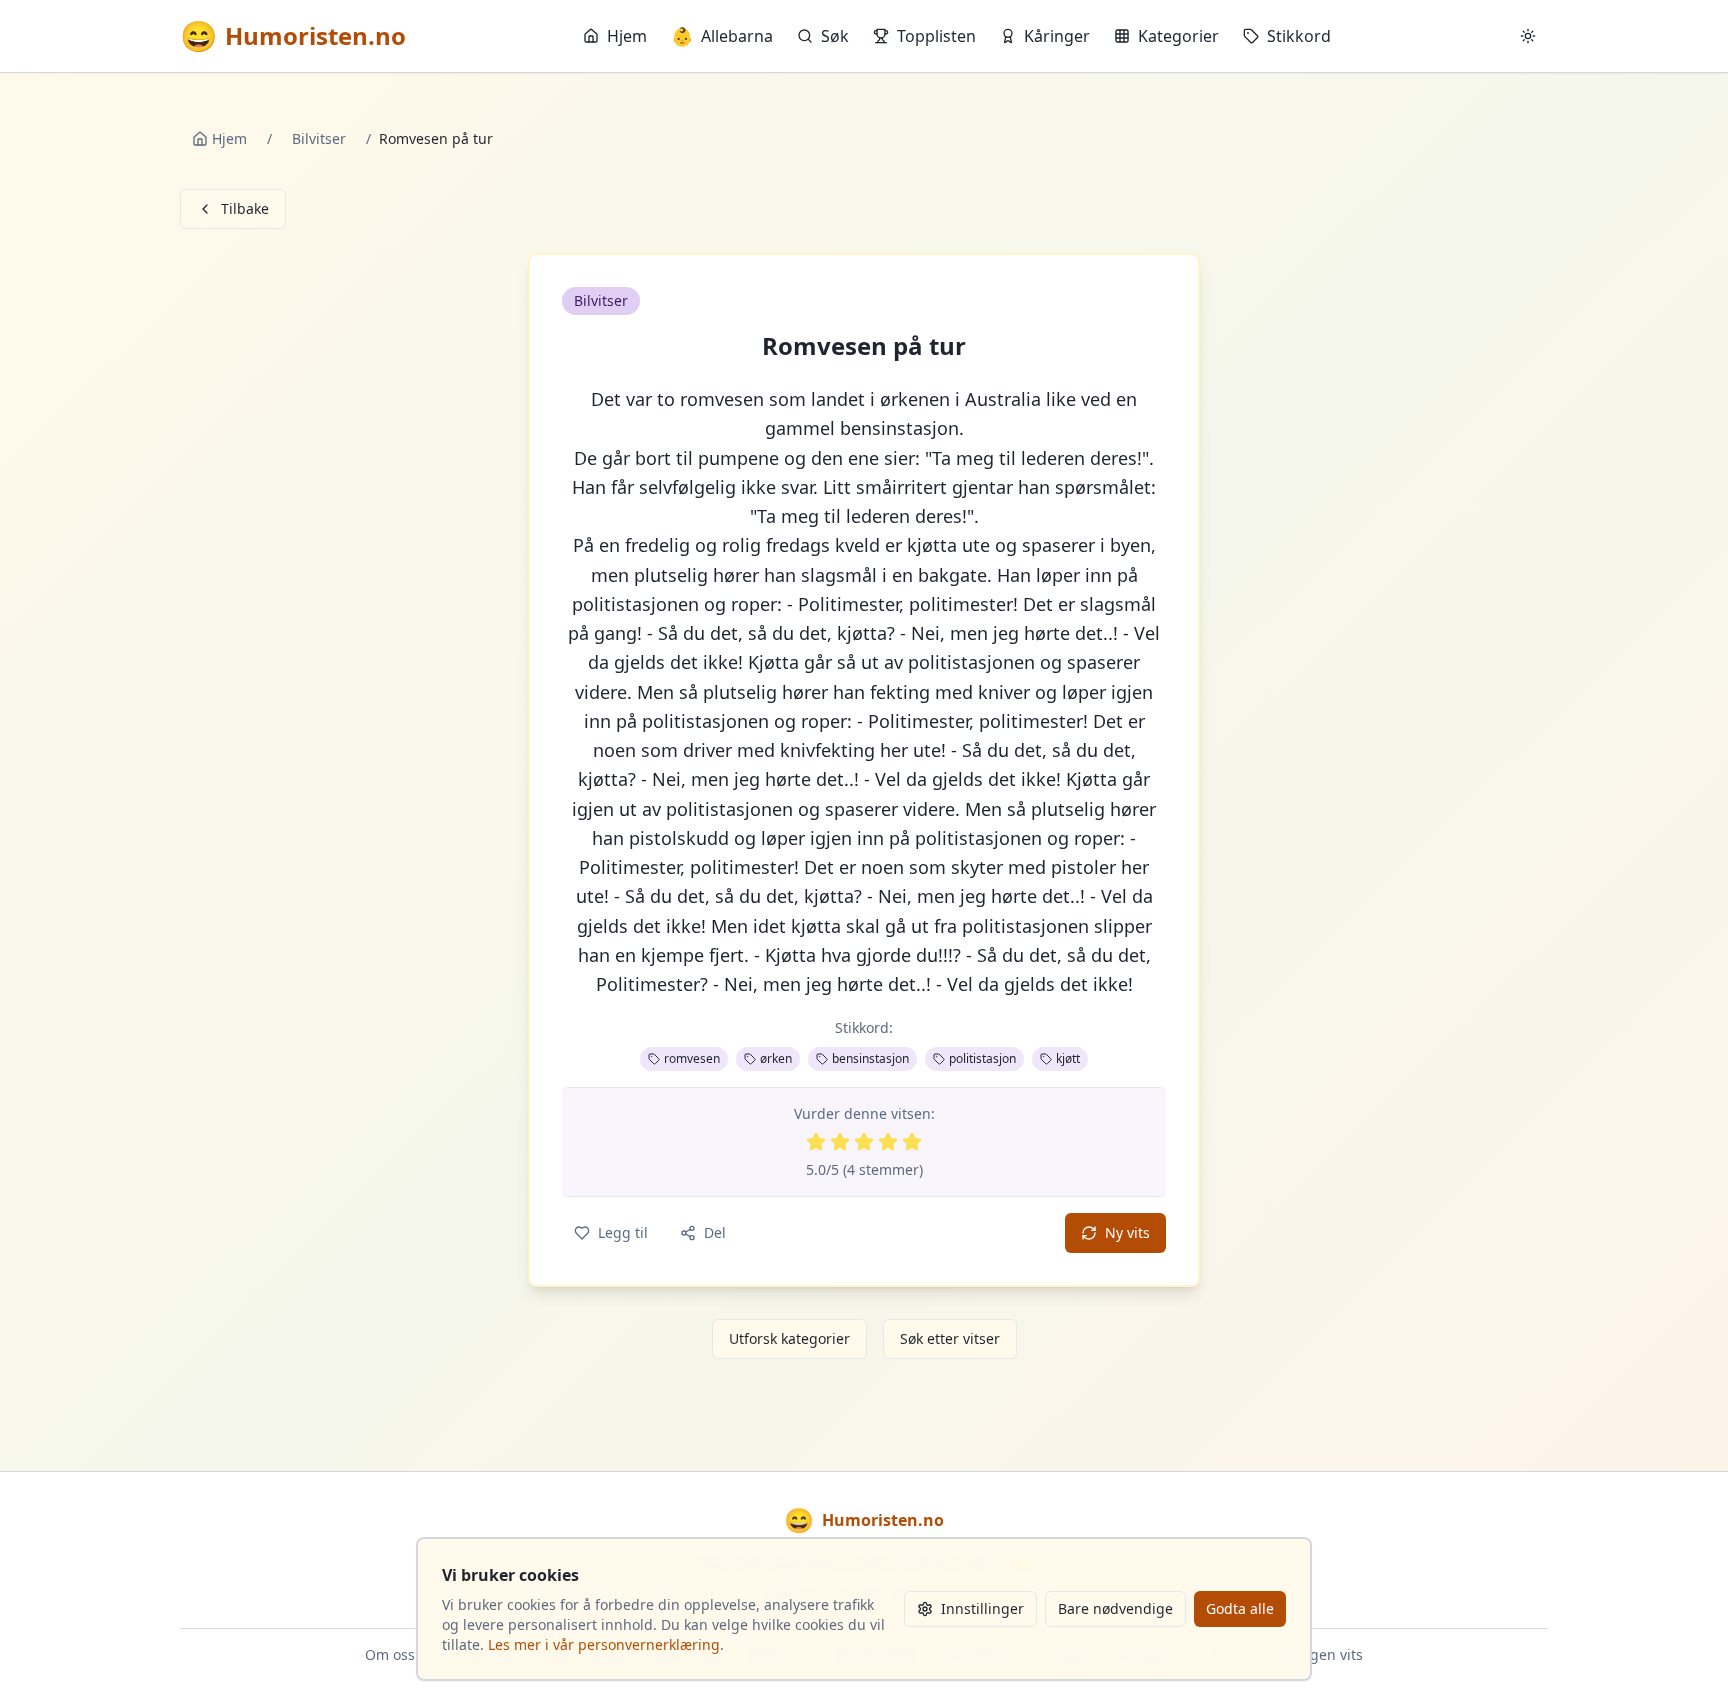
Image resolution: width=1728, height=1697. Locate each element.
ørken (776, 1058)
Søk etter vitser (950, 1338)
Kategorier (1178, 36)
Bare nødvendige (1115, 1608)
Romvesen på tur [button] (864, 346)
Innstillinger (982, 1608)
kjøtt (1068, 1058)
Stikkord (1299, 36)
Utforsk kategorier (789, 1338)
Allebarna (722, 36)
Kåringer (1057, 36)
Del (715, 1232)
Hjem (627, 36)
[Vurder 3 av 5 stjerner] (864, 1142)
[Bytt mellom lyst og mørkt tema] (1528, 36)
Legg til (623, 1232)
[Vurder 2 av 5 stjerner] (840, 1142)
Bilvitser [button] (601, 300)
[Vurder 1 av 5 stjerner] (816, 1142)
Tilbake (245, 208)
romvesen (692, 1058)
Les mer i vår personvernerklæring (604, 1644)
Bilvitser (319, 138)
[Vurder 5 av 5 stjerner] (912, 1142)
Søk (835, 36)
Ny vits (1127, 1232)
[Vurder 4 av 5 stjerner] (888, 1142)
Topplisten (936, 36)
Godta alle (1240, 1608)
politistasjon (982, 1058)
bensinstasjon (870, 1058)
